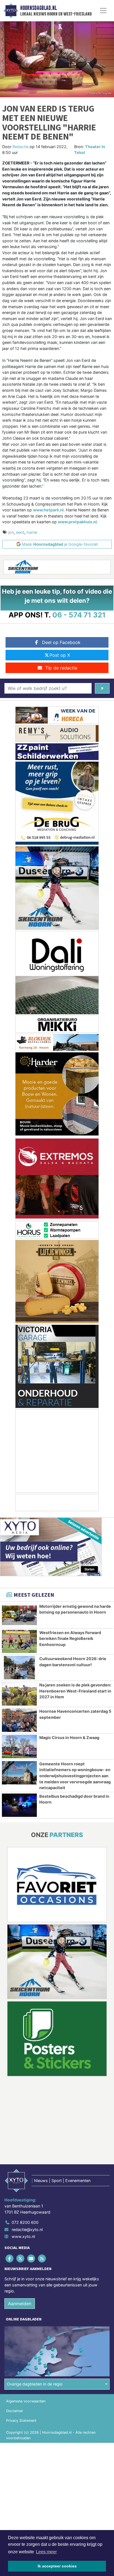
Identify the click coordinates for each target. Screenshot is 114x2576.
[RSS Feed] (42, 2259)
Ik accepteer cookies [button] (57, 2566)
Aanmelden (20, 2304)
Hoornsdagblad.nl (38, 8)
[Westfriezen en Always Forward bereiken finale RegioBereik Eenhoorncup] (19, 1642)
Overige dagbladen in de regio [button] (35, 2384)
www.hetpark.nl (48, 510)
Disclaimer (15, 2411)
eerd (20, 532)
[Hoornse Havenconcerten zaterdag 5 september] (19, 1720)
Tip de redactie (61, 668)
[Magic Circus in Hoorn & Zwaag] (19, 1746)
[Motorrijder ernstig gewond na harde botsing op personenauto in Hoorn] (19, 1615)
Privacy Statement (21, 2421)
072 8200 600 (25, 2222)
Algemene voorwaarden (26, 2401)
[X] (21, 2259)
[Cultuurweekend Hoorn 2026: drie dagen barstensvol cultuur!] (19, 1668)
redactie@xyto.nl (27, 2229)
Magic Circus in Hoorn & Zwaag (69, 1737)
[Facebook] (10, 2259)
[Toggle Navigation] (103, 11)
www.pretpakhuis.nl (77, 522)
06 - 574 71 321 (79, 615)
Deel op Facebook (61, 642)
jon (11, 532)
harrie (32, 532)
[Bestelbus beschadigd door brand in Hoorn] (19, 1805)
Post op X (60, 655)
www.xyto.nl (23, 2236)
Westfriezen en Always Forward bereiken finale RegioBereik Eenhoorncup (70, 1639)
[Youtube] (31, 2259)
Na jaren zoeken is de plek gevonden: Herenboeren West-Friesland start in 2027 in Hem (75, 1691)
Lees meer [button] (46, 2552)
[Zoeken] (102, 688)
